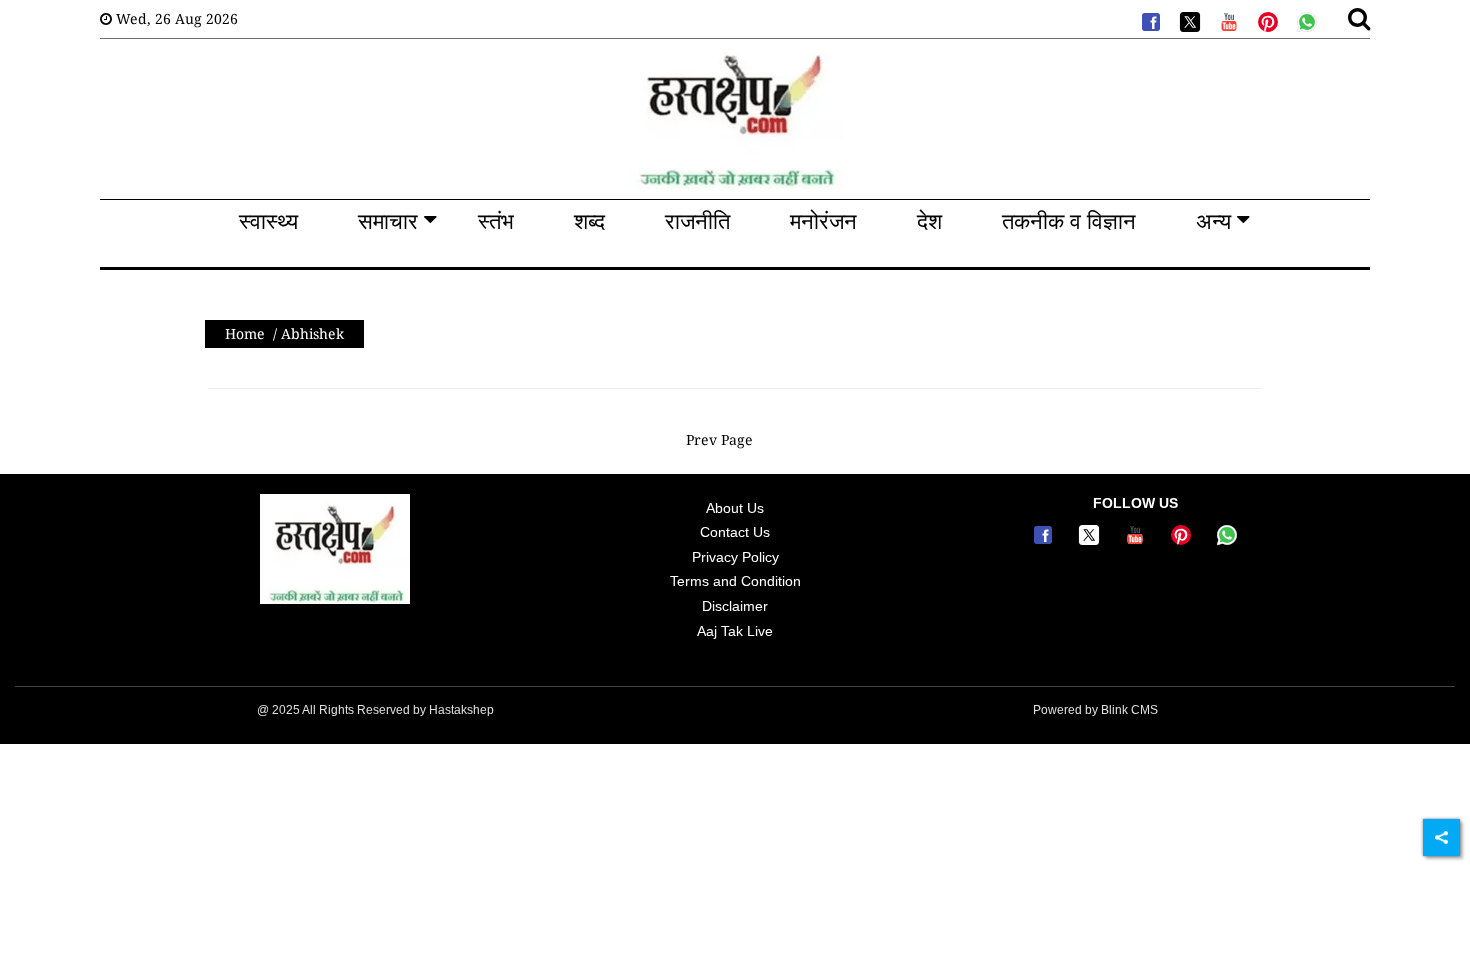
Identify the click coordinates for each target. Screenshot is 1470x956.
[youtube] (1227, 20)
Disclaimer (735, 606)
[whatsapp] (1305, 20)
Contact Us (735, 532)
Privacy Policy (735, 557)
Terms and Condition (735, 581)
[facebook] (1149, 20)
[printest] (1266, 20)
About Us (735, 508)
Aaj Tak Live (735, 631)
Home (245, 333)
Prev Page (719, 439)
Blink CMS (1129, 710)
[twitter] (1188, 20)
